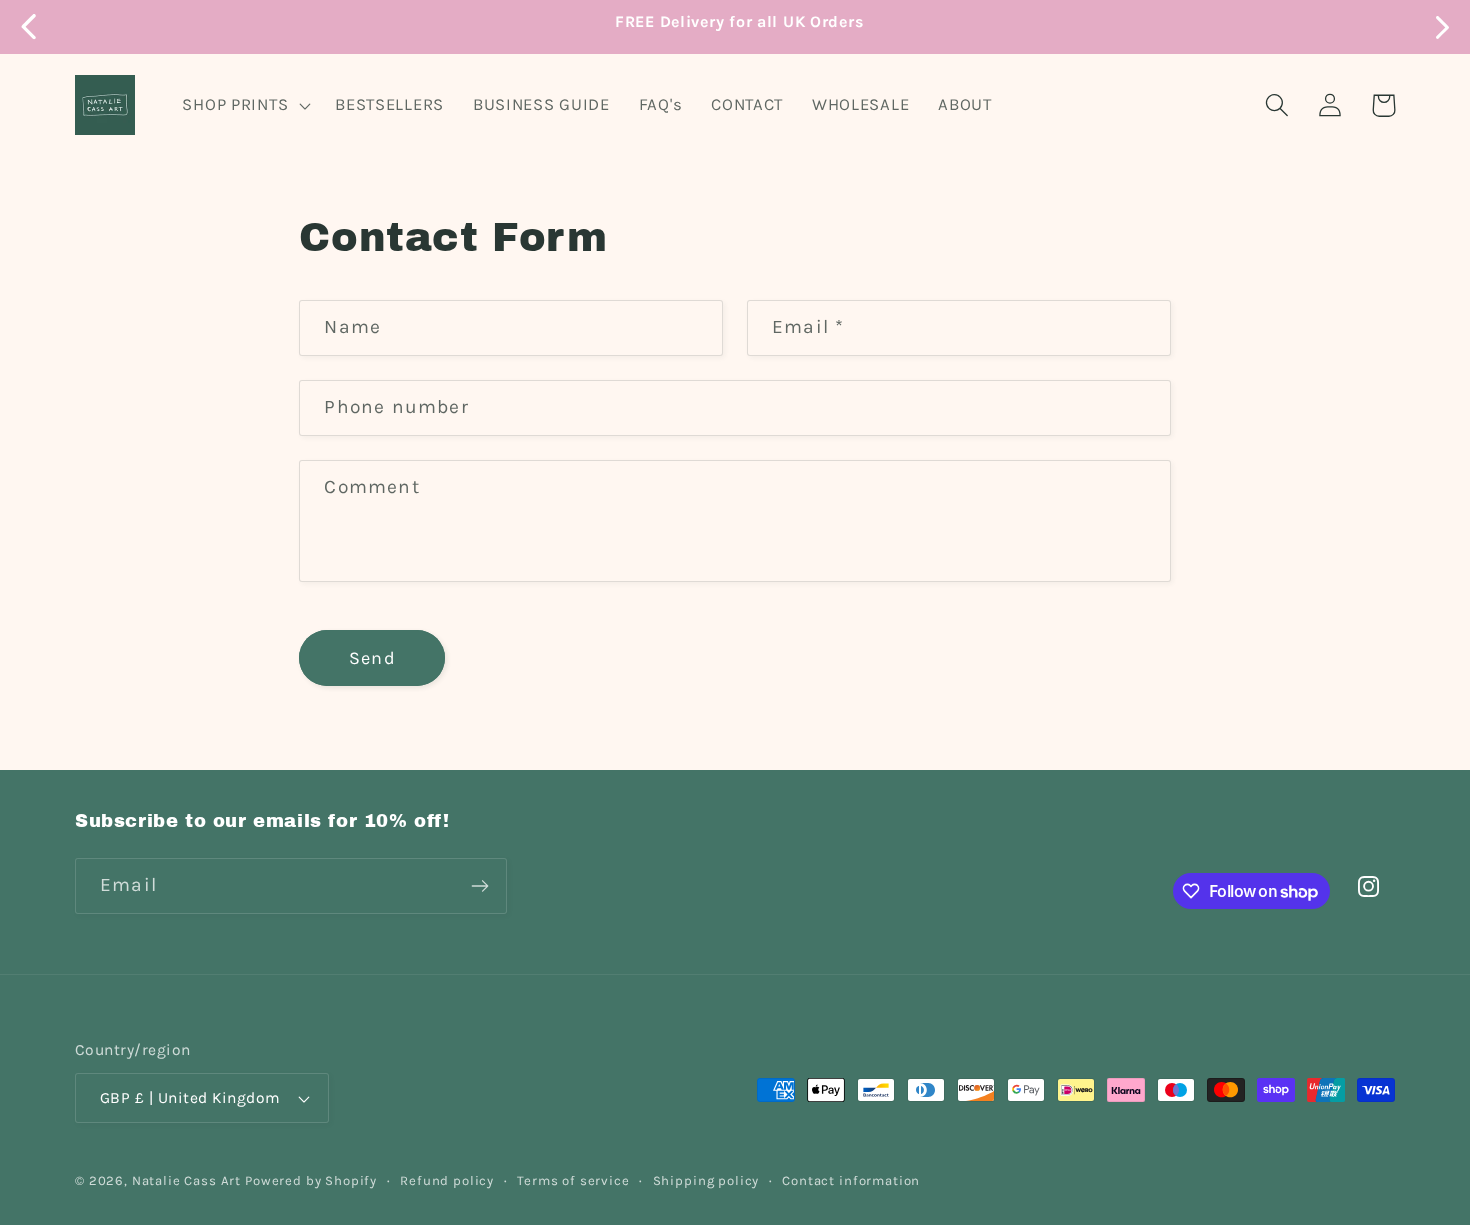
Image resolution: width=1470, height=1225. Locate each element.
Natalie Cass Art (186, 1180)
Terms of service (573, 1180)
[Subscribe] (479, 886)
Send (372, 658)
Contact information (851, 1180)
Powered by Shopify (311, 1180)
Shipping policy (706, 1180)
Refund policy (447, 1180)
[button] (244, 105)
